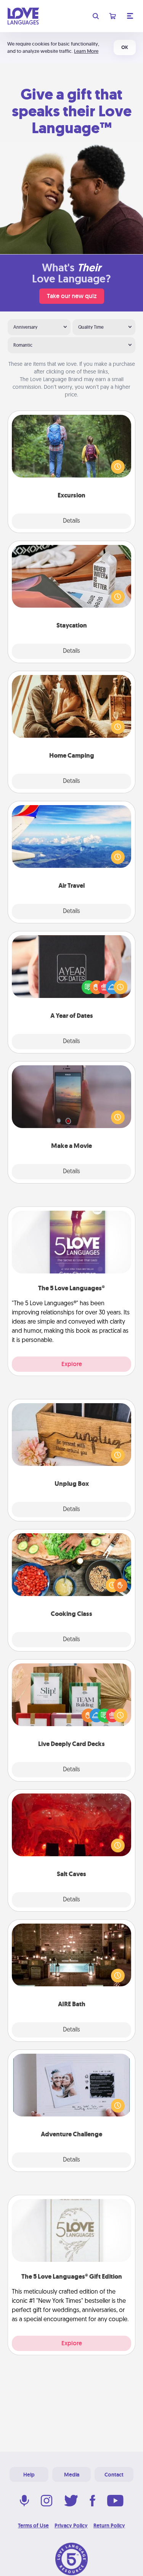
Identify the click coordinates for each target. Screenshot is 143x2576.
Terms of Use (33, 2525)
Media (72, 2475)
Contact (114, 2475)
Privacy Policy (71, 2525)
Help (29, 2475)
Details (71, 521)
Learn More (86, 51)
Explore (72, 1364)
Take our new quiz (72, 296)
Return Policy (109, 2525)
